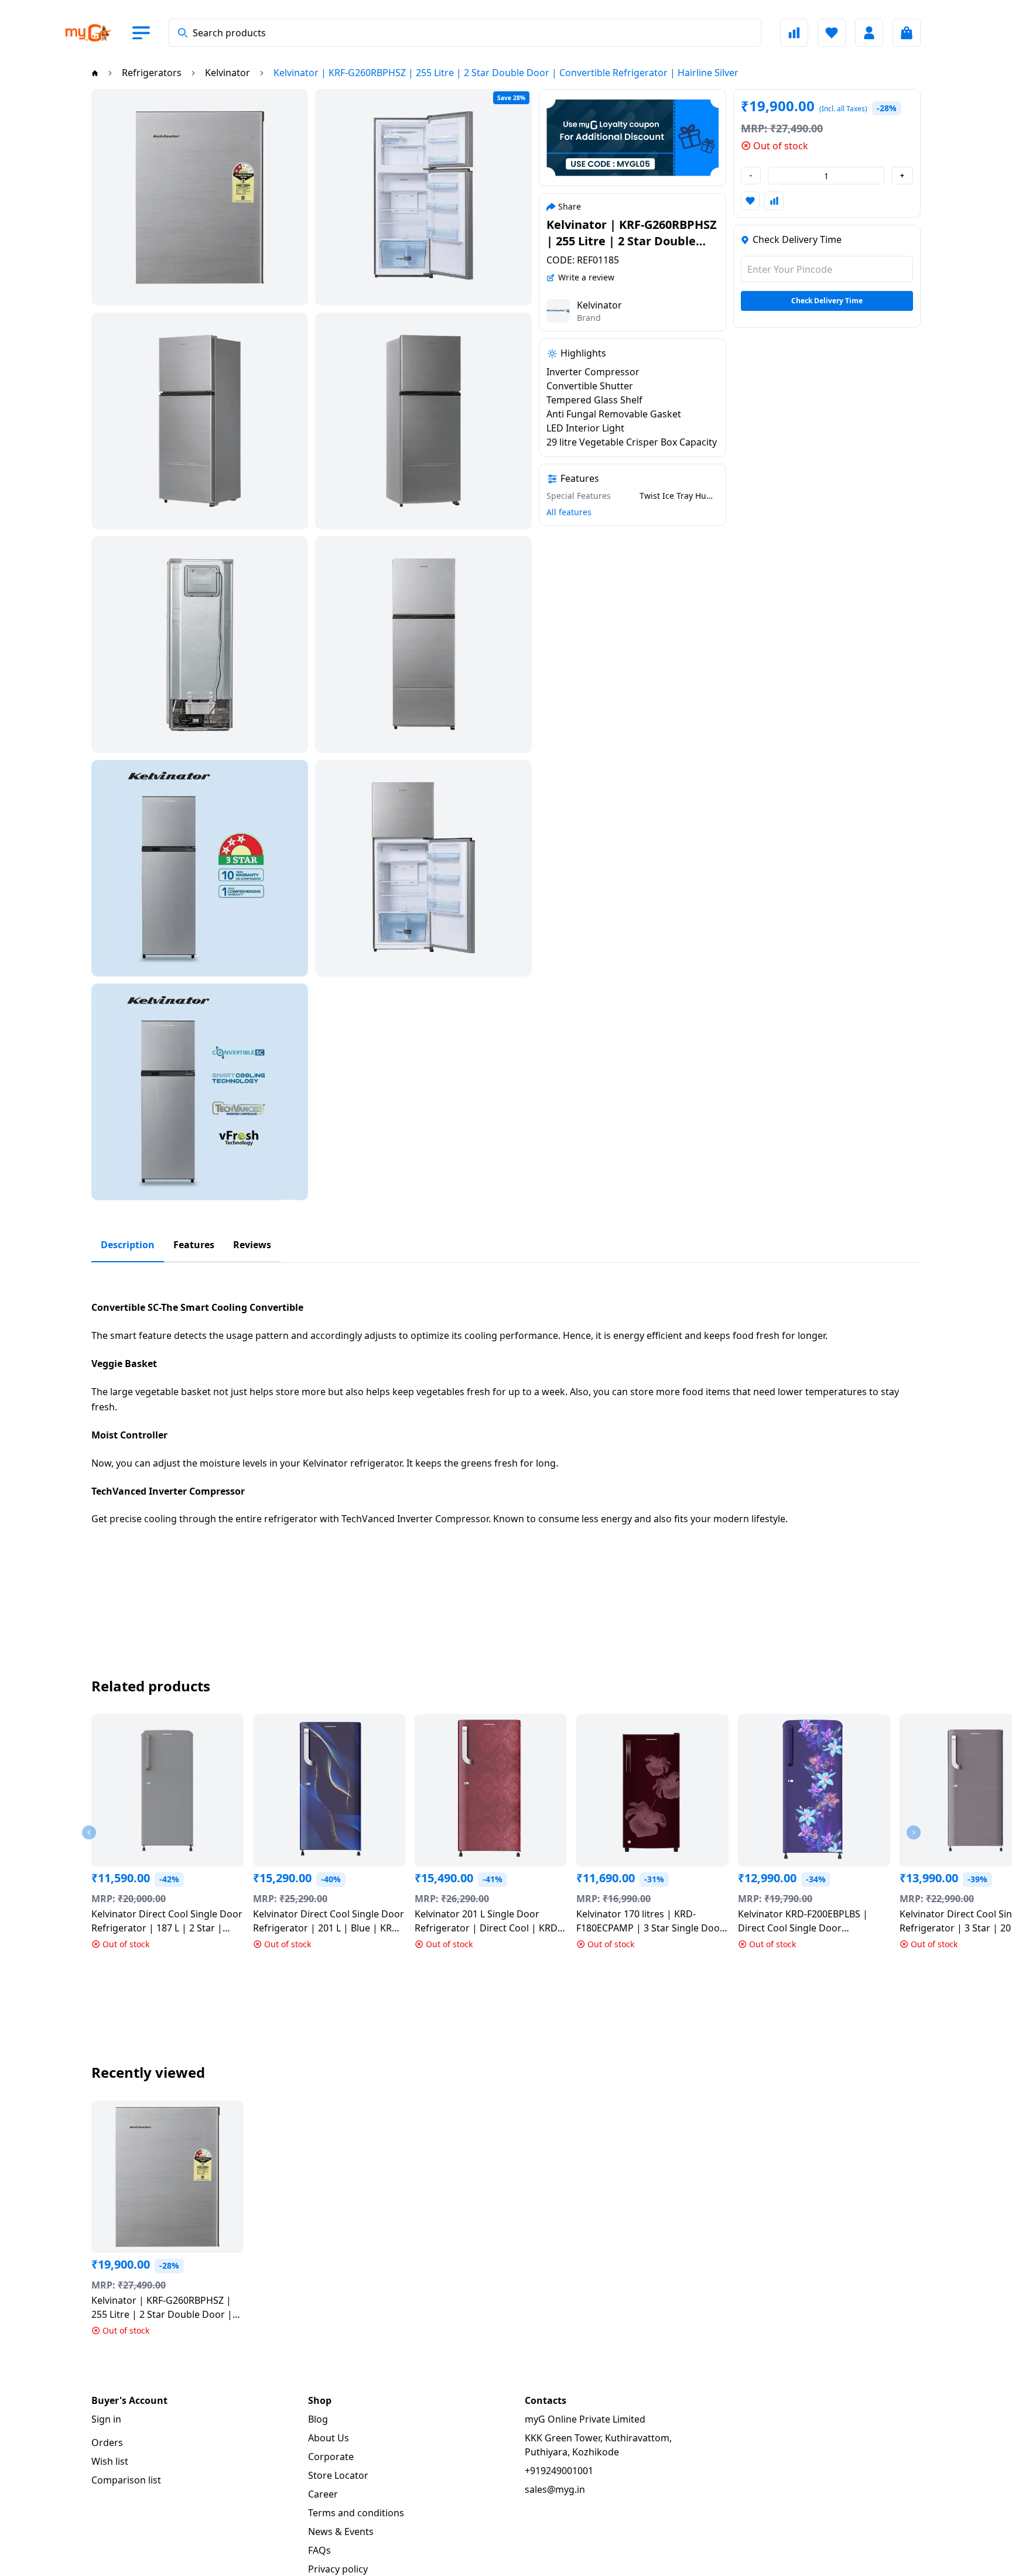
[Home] (95, 73)
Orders (107, 2443)
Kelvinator (599, 305)
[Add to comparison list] (774, 201)
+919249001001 (559, 2471)
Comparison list (126, 2480)
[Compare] (794, 33)
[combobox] (465, 33)
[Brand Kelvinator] (558, 311)
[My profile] (869, 33)
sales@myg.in (555, 2489)
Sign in (106, 2419)
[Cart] (907, 33)
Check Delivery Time (827, 301)
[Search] (183, 33)
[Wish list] (832, 33)
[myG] (98, 33)
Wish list (110, 2461)
